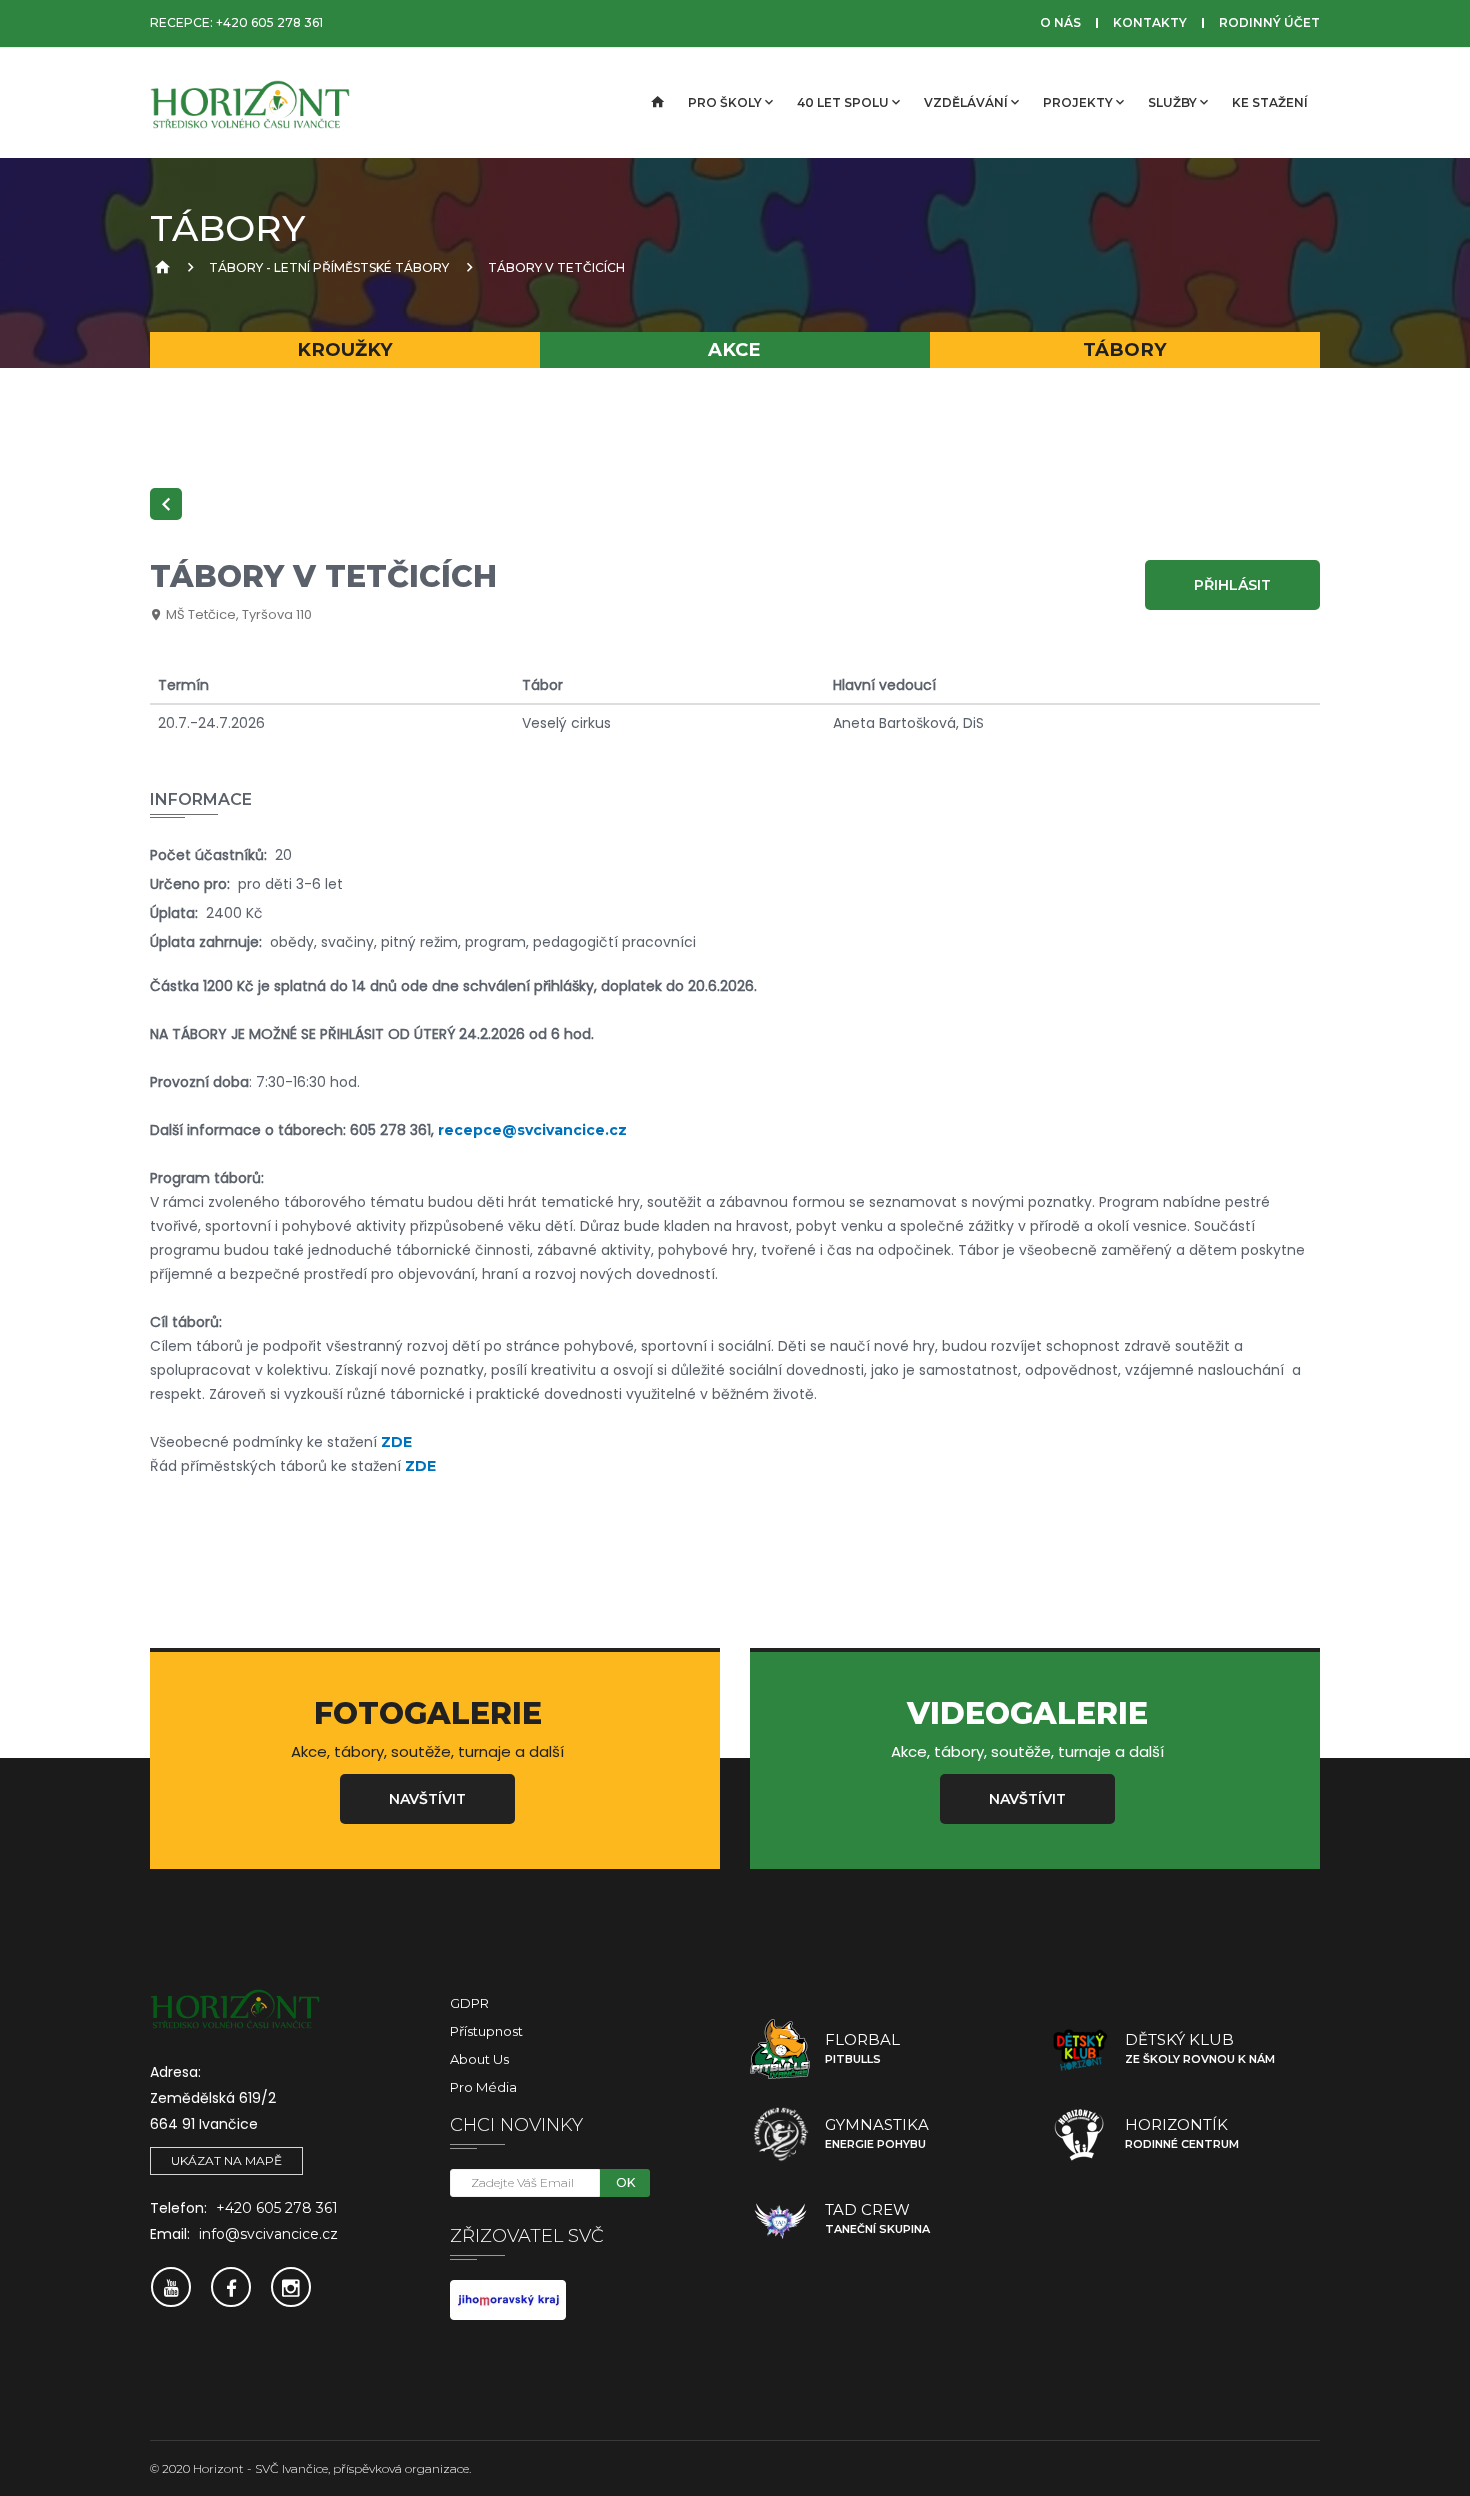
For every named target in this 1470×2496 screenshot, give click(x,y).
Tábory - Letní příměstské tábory (329, 267)
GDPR (469, 2003)
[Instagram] (291, 2287)
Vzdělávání (966, 102)
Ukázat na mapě (226, 2160)
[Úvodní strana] (656, 103)
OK (625, 2182)
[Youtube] (171, 2287)
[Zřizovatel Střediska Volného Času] (508, 2298)
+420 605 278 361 (269, 22)
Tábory (1125, 349)
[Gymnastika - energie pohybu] (780, 2134)
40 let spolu (843, 102)
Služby (1172, 102)
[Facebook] (231, 2287)
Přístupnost (486, 2031)
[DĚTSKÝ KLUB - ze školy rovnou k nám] (1080, 2049)
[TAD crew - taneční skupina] (780, 2219)
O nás (1060, 22)
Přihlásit (1232, 585)
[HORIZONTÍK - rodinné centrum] (1080, 2134)
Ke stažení (1270, 102)
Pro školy (725, 102)
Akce (734, 349)
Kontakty (1150, 22)
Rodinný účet (1269, 22)
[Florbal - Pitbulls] (780, 2049)
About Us (479, 2059)
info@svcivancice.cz (268, 2234)
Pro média (483, 2087)
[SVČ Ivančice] (250, 103)
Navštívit (427, 1799)
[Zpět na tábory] (166, 504)
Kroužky (345, 349)
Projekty (1078, 102)
